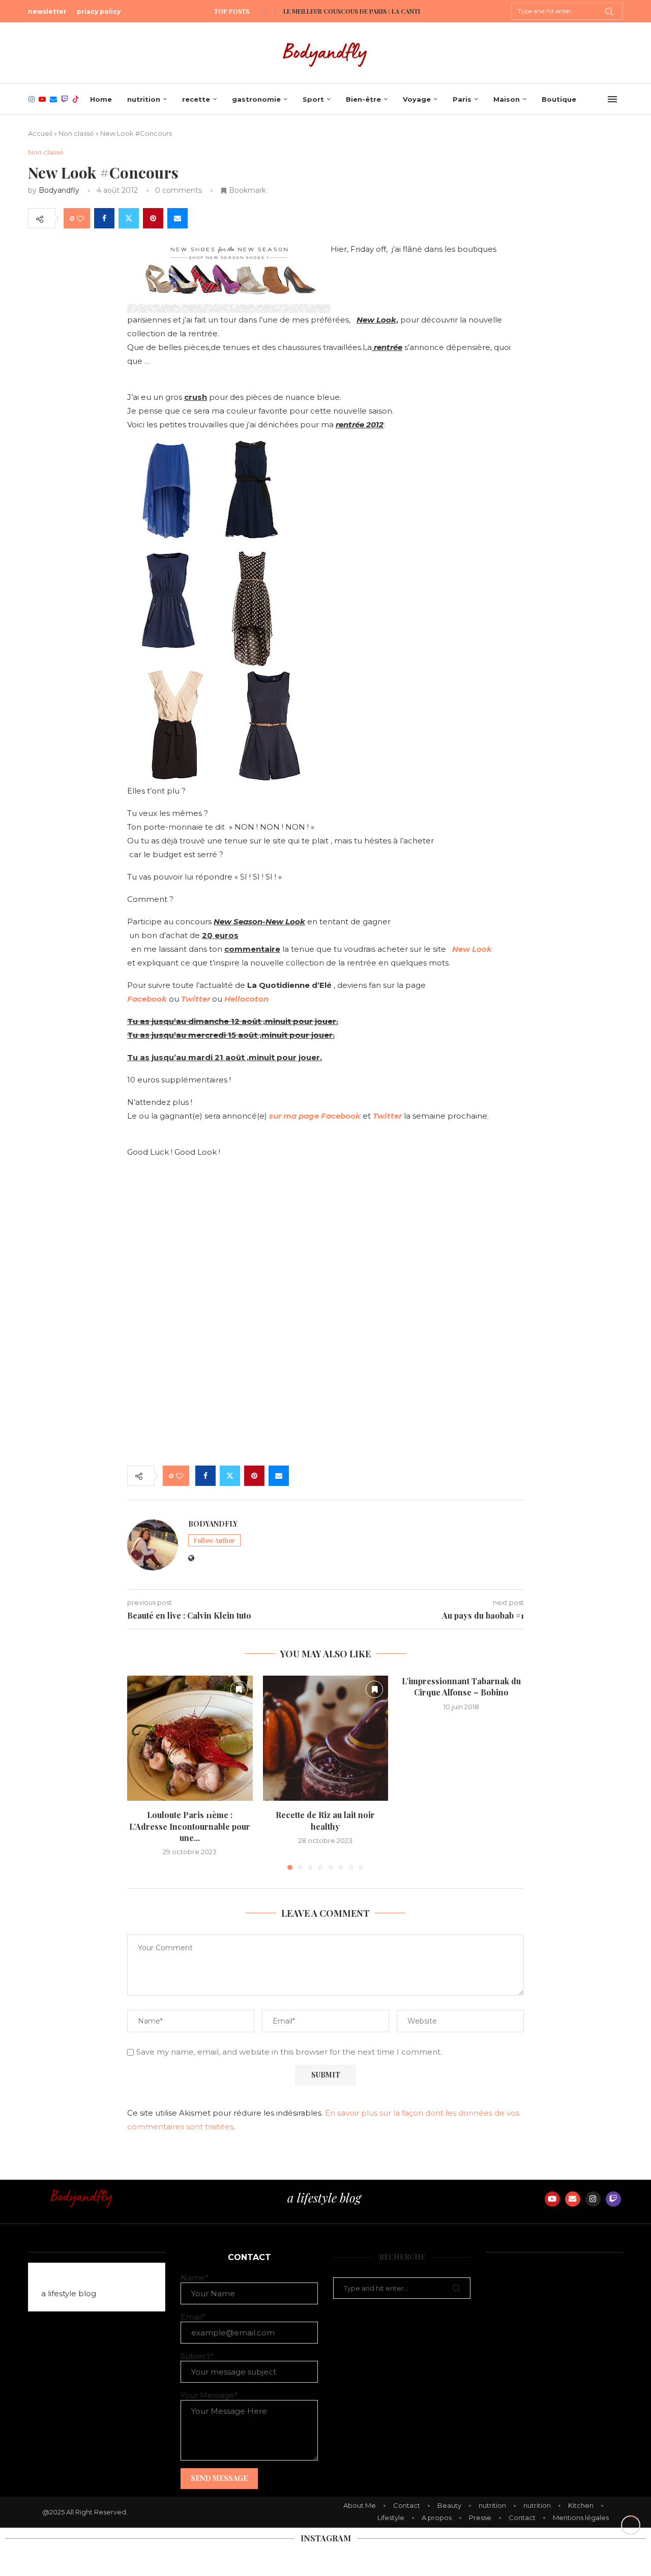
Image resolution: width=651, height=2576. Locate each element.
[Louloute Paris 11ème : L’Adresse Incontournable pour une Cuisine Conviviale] (190, 1738)
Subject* (197, 2356)
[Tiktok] (76, 99)
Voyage (417, 99)
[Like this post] (80, 218)
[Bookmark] (239, 1689)
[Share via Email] (177, 218)
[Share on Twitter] (129, 218)
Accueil (40, 133)
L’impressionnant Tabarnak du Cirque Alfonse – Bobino (461, 1687)
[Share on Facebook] (104, 218)
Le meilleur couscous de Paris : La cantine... (358, 11)
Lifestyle (391, 2518)
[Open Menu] (612, 99)
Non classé (76, 133)
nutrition (144, 99)
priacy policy (99, 11)
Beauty (449, 2505)
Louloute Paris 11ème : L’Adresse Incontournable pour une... (190, 1826)
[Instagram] (32, 99)
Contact (407, 2505)
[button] (265, 11)
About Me (360, 2505)
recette (196, 99)
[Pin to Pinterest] (153, 218)
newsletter (47, 11)
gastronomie (256, 99)
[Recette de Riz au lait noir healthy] (326, 1738)
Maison (507, 99)
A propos (437, 2518)
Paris (462, 99)
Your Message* (209, 2395)
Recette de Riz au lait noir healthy (325, 1820)
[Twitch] (65, 99)
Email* (193, 2317)
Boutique (559, 99)
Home (101, 99)
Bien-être (363, 99)
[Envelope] (573, 2199)
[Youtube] (42, 99)
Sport (313, 99)
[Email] (53, 99)
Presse (480, 2518)
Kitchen (581, 2505)
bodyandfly (59, 190)
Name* (195, 2278)
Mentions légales (581, 2518)
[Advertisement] (325, 1379)
